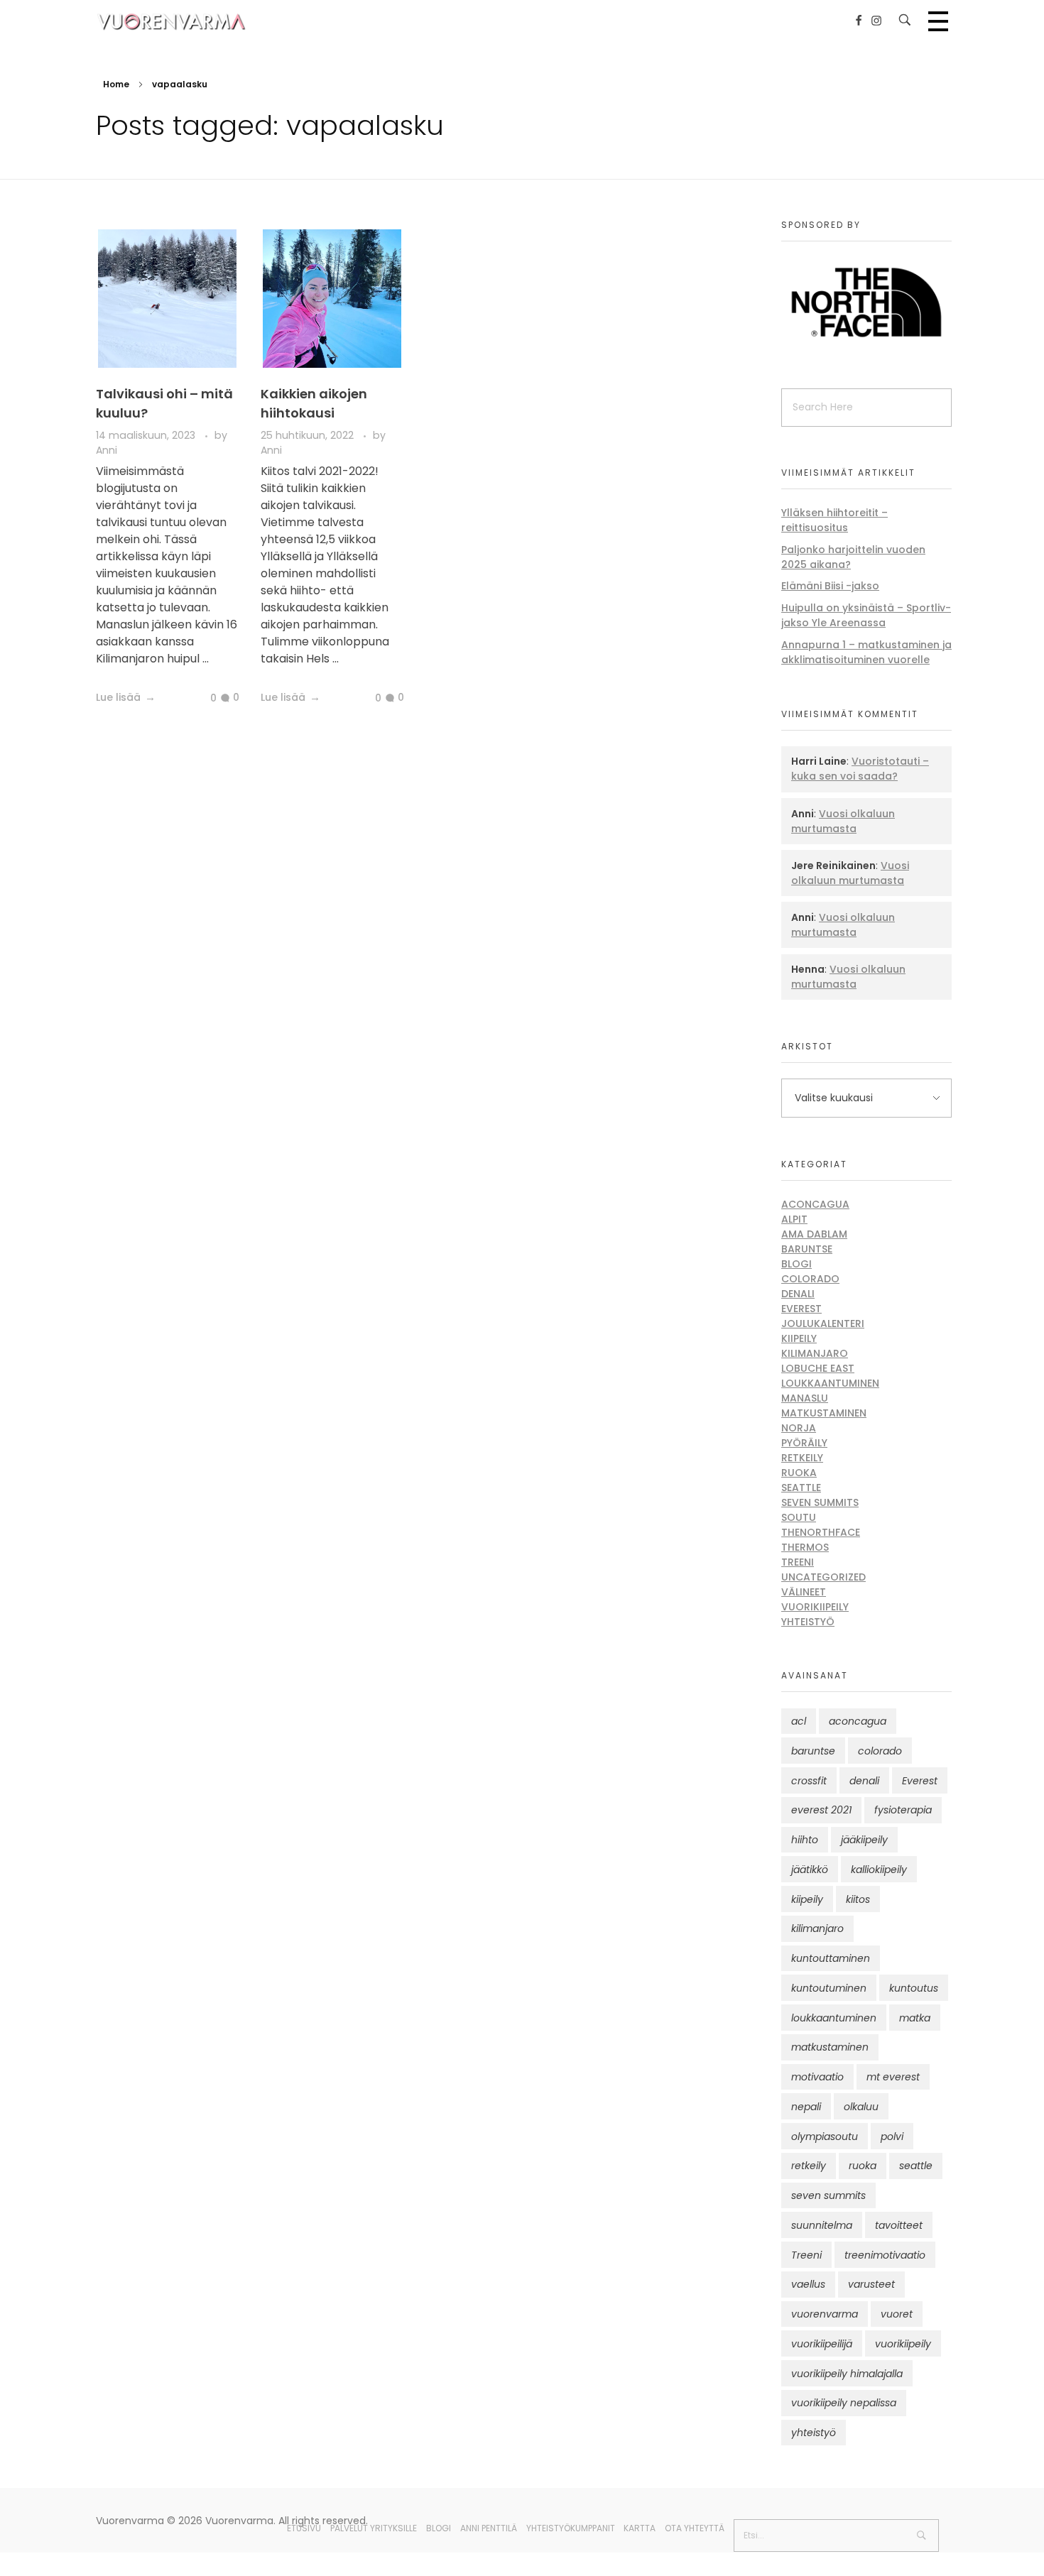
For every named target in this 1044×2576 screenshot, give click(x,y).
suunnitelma (822, 2225)
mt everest (893, 2077)
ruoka (863, 2166)
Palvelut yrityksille (374, 2528)
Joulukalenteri (823, 1324)
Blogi (796, 1264)
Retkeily (802, 1458)
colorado (880, 1751)
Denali (798, 1294)
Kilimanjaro (815, 1353)
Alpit (794, 1219)
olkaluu (861, 2107)
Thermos (805, 1547)
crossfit (809, 1781)
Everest (801, 1309)
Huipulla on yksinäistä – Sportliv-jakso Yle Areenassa (866, 615)
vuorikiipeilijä (822, 2344)
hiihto (805, 1840)
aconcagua (858, 1721)
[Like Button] (202, 699)
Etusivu (304, 2528)
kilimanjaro (817, 1928)
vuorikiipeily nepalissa (844, 2403)
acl (799, 1721)
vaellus (808, 2284)
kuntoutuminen (829, 1988)
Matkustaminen (824, 1413)
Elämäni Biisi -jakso (830, 586)
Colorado (810, 1279)
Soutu (799, 1517)
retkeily (809, 2166)
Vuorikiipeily (815, 1607)
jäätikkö (810, 1870)
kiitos (858, 1899)
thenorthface (821, 1532)
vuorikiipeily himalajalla (847, 2374)
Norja (799, 1428)
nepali (806, 2107)
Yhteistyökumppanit (571, 2528)
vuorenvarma (825, 2314)
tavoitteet (899, 2225)
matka (915, 2018)
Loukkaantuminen (830, 1383)
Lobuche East (818, 1368)
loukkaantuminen (834, 2018)
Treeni (798, 1562)
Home (116, 84)
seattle (916, 2166)
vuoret (897, 2314)
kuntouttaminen (831, 1958)
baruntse (813, 1751)
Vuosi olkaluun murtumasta (843, 821)
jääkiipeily (864, 1840)
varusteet (871, 2284)
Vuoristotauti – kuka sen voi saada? (860, 769)
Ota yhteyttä (695, 2528)
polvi (892, 2136)
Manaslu (805, 1398)
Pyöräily (804, 1443)
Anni (107, 450)
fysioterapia (903, 1810)
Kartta (640, 2528)
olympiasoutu (825, 2136)
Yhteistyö (808, 1622)
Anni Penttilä (489, 2528)
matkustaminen (830, 2047)
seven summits (828, 2195)
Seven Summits (820, 1502)
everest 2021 (821, 1810)
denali (864, 1781)
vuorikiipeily (903, 2344)
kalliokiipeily (879, 1870)
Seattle (801, 1488)
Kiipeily (799, 1338)
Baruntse (807, 1249)
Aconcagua (815, 1204)
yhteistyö (814, 2433)
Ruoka (799, 1473)
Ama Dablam (814, 1234)
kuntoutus (914, 1988)
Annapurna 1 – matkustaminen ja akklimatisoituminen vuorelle (866, 652)
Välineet (804, 1592)
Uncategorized (823, 1577)
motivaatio (817, 2077)
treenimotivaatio (885, 2255)
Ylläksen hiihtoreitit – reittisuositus (834, 520)
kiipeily (807, 1899)
